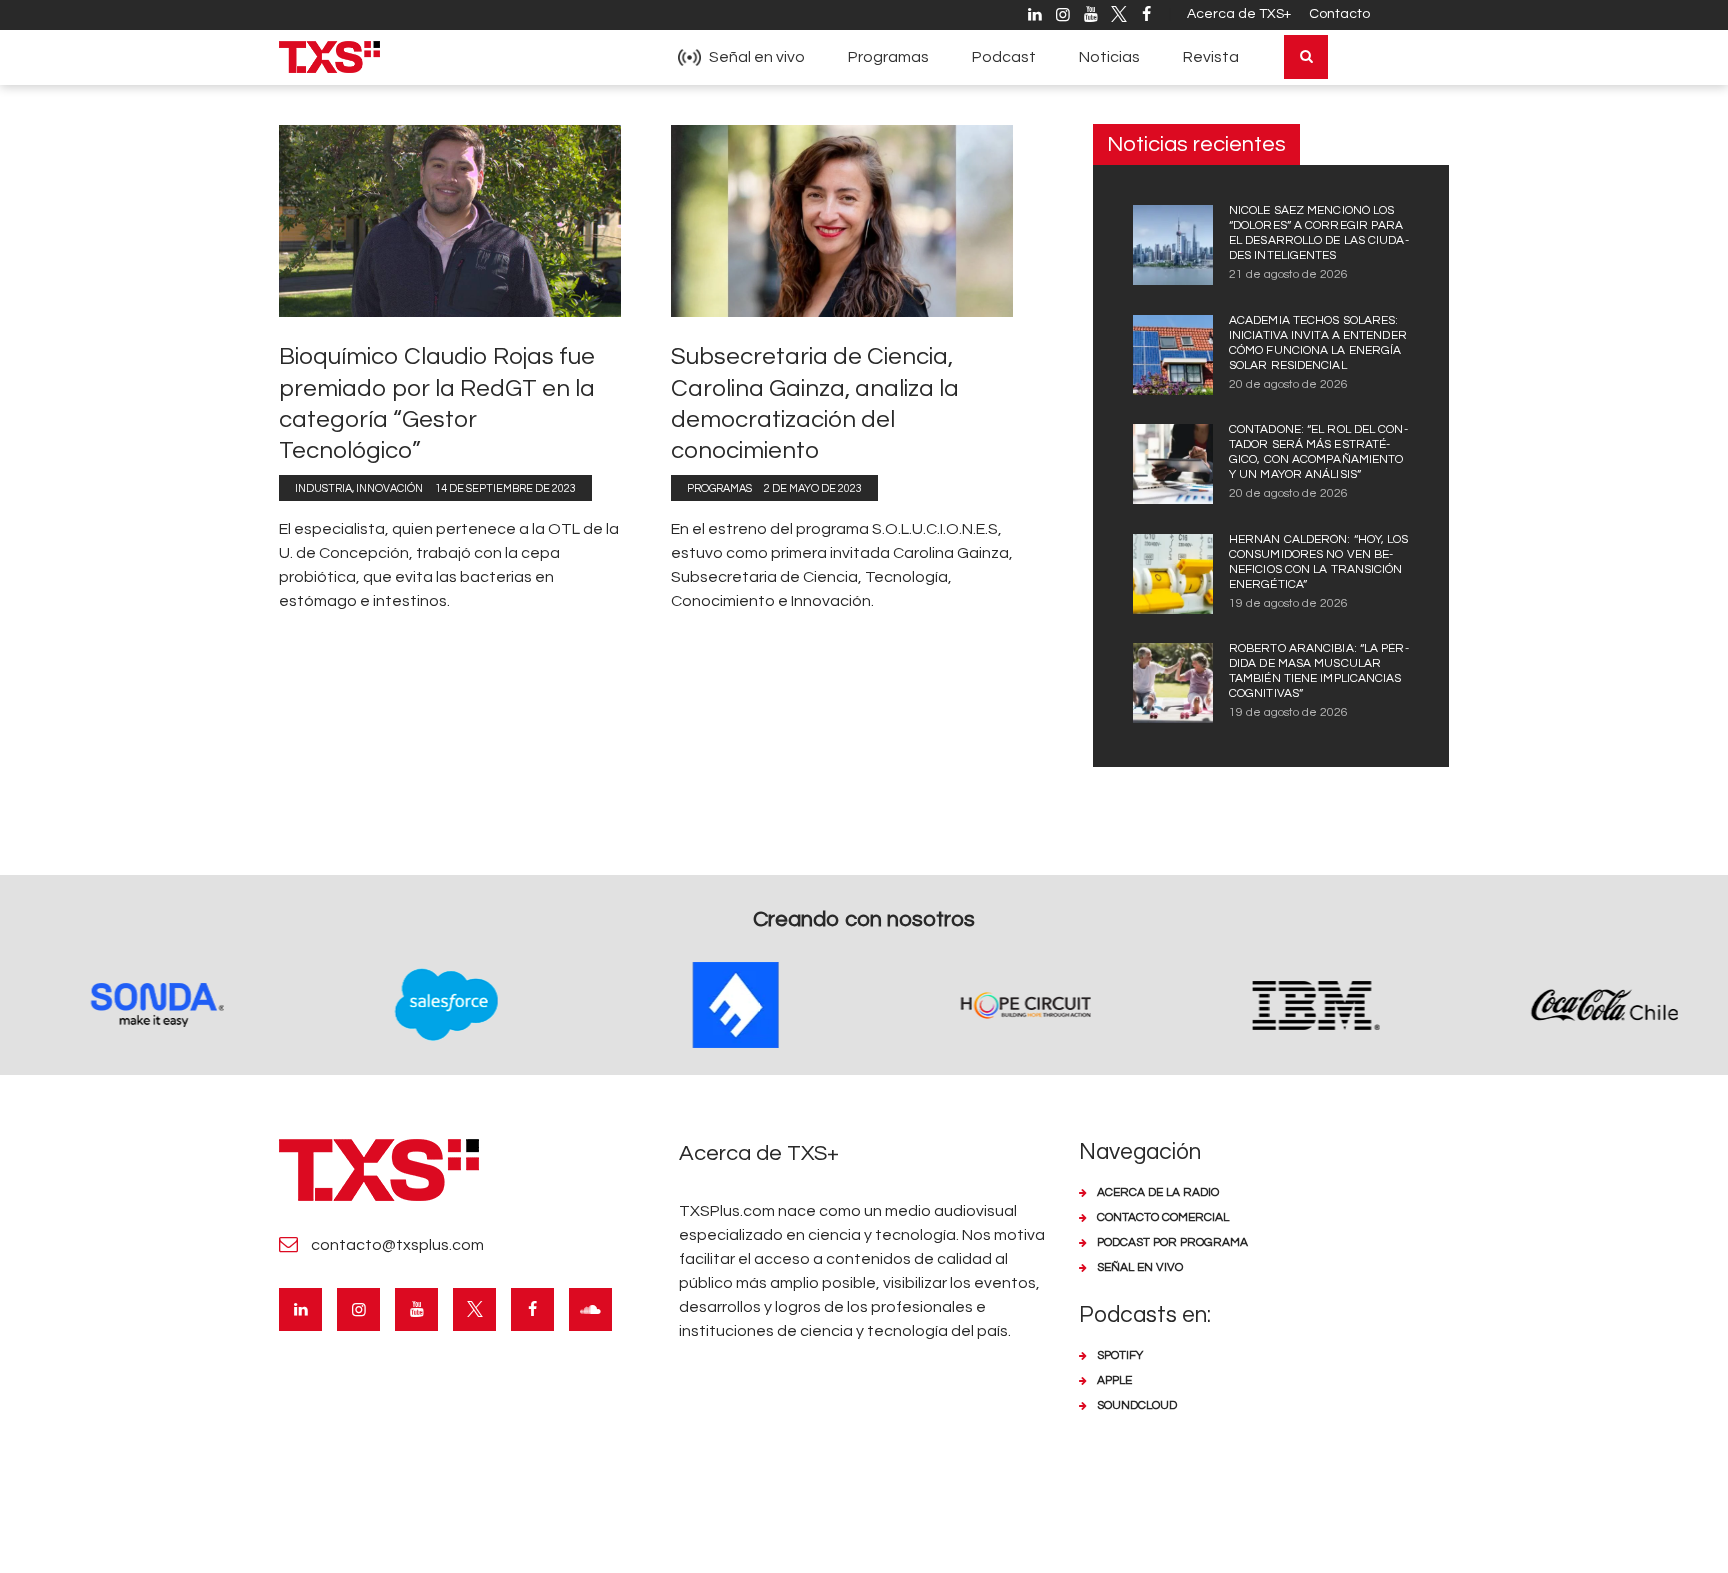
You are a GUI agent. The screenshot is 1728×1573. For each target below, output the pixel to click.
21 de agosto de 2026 (1288, 274)
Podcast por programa (1172, 1242)
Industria (323, 488)
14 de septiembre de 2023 (505, 488)
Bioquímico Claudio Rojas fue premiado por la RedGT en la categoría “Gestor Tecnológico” (437, 403)
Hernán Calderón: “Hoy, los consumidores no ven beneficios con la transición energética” (1319, 562)
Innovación (389, 488)
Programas (719, 488)
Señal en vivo (1140, 1267)
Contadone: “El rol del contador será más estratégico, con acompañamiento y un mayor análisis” (1318, 452)
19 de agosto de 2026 (1288, 603)
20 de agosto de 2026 (1288, 384)
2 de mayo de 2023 (813, 488)
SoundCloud (1137, 1405)
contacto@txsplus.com (397, 1245)
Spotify (1120, 1355)
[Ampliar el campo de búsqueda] (1306, 57)
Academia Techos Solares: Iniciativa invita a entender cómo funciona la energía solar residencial (1318, 343)
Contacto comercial (1163, 1217)
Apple (1114, 1380)
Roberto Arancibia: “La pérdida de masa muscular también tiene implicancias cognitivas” (1319, 671)
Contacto (1339, 14)
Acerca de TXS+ (1239, 14)
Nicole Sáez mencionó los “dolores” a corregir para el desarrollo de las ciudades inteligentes (1319, 233)
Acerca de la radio (1158, 1192)
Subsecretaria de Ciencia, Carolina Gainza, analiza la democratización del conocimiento (815, 403)
